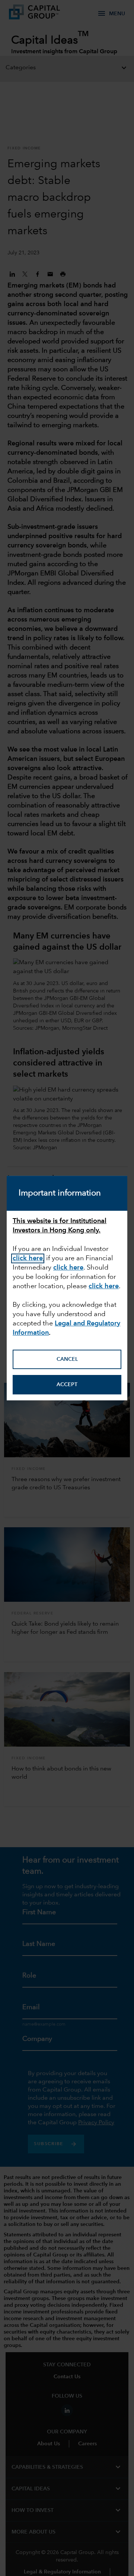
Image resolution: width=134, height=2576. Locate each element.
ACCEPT (67, 1385)
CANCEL (67, 1359)
